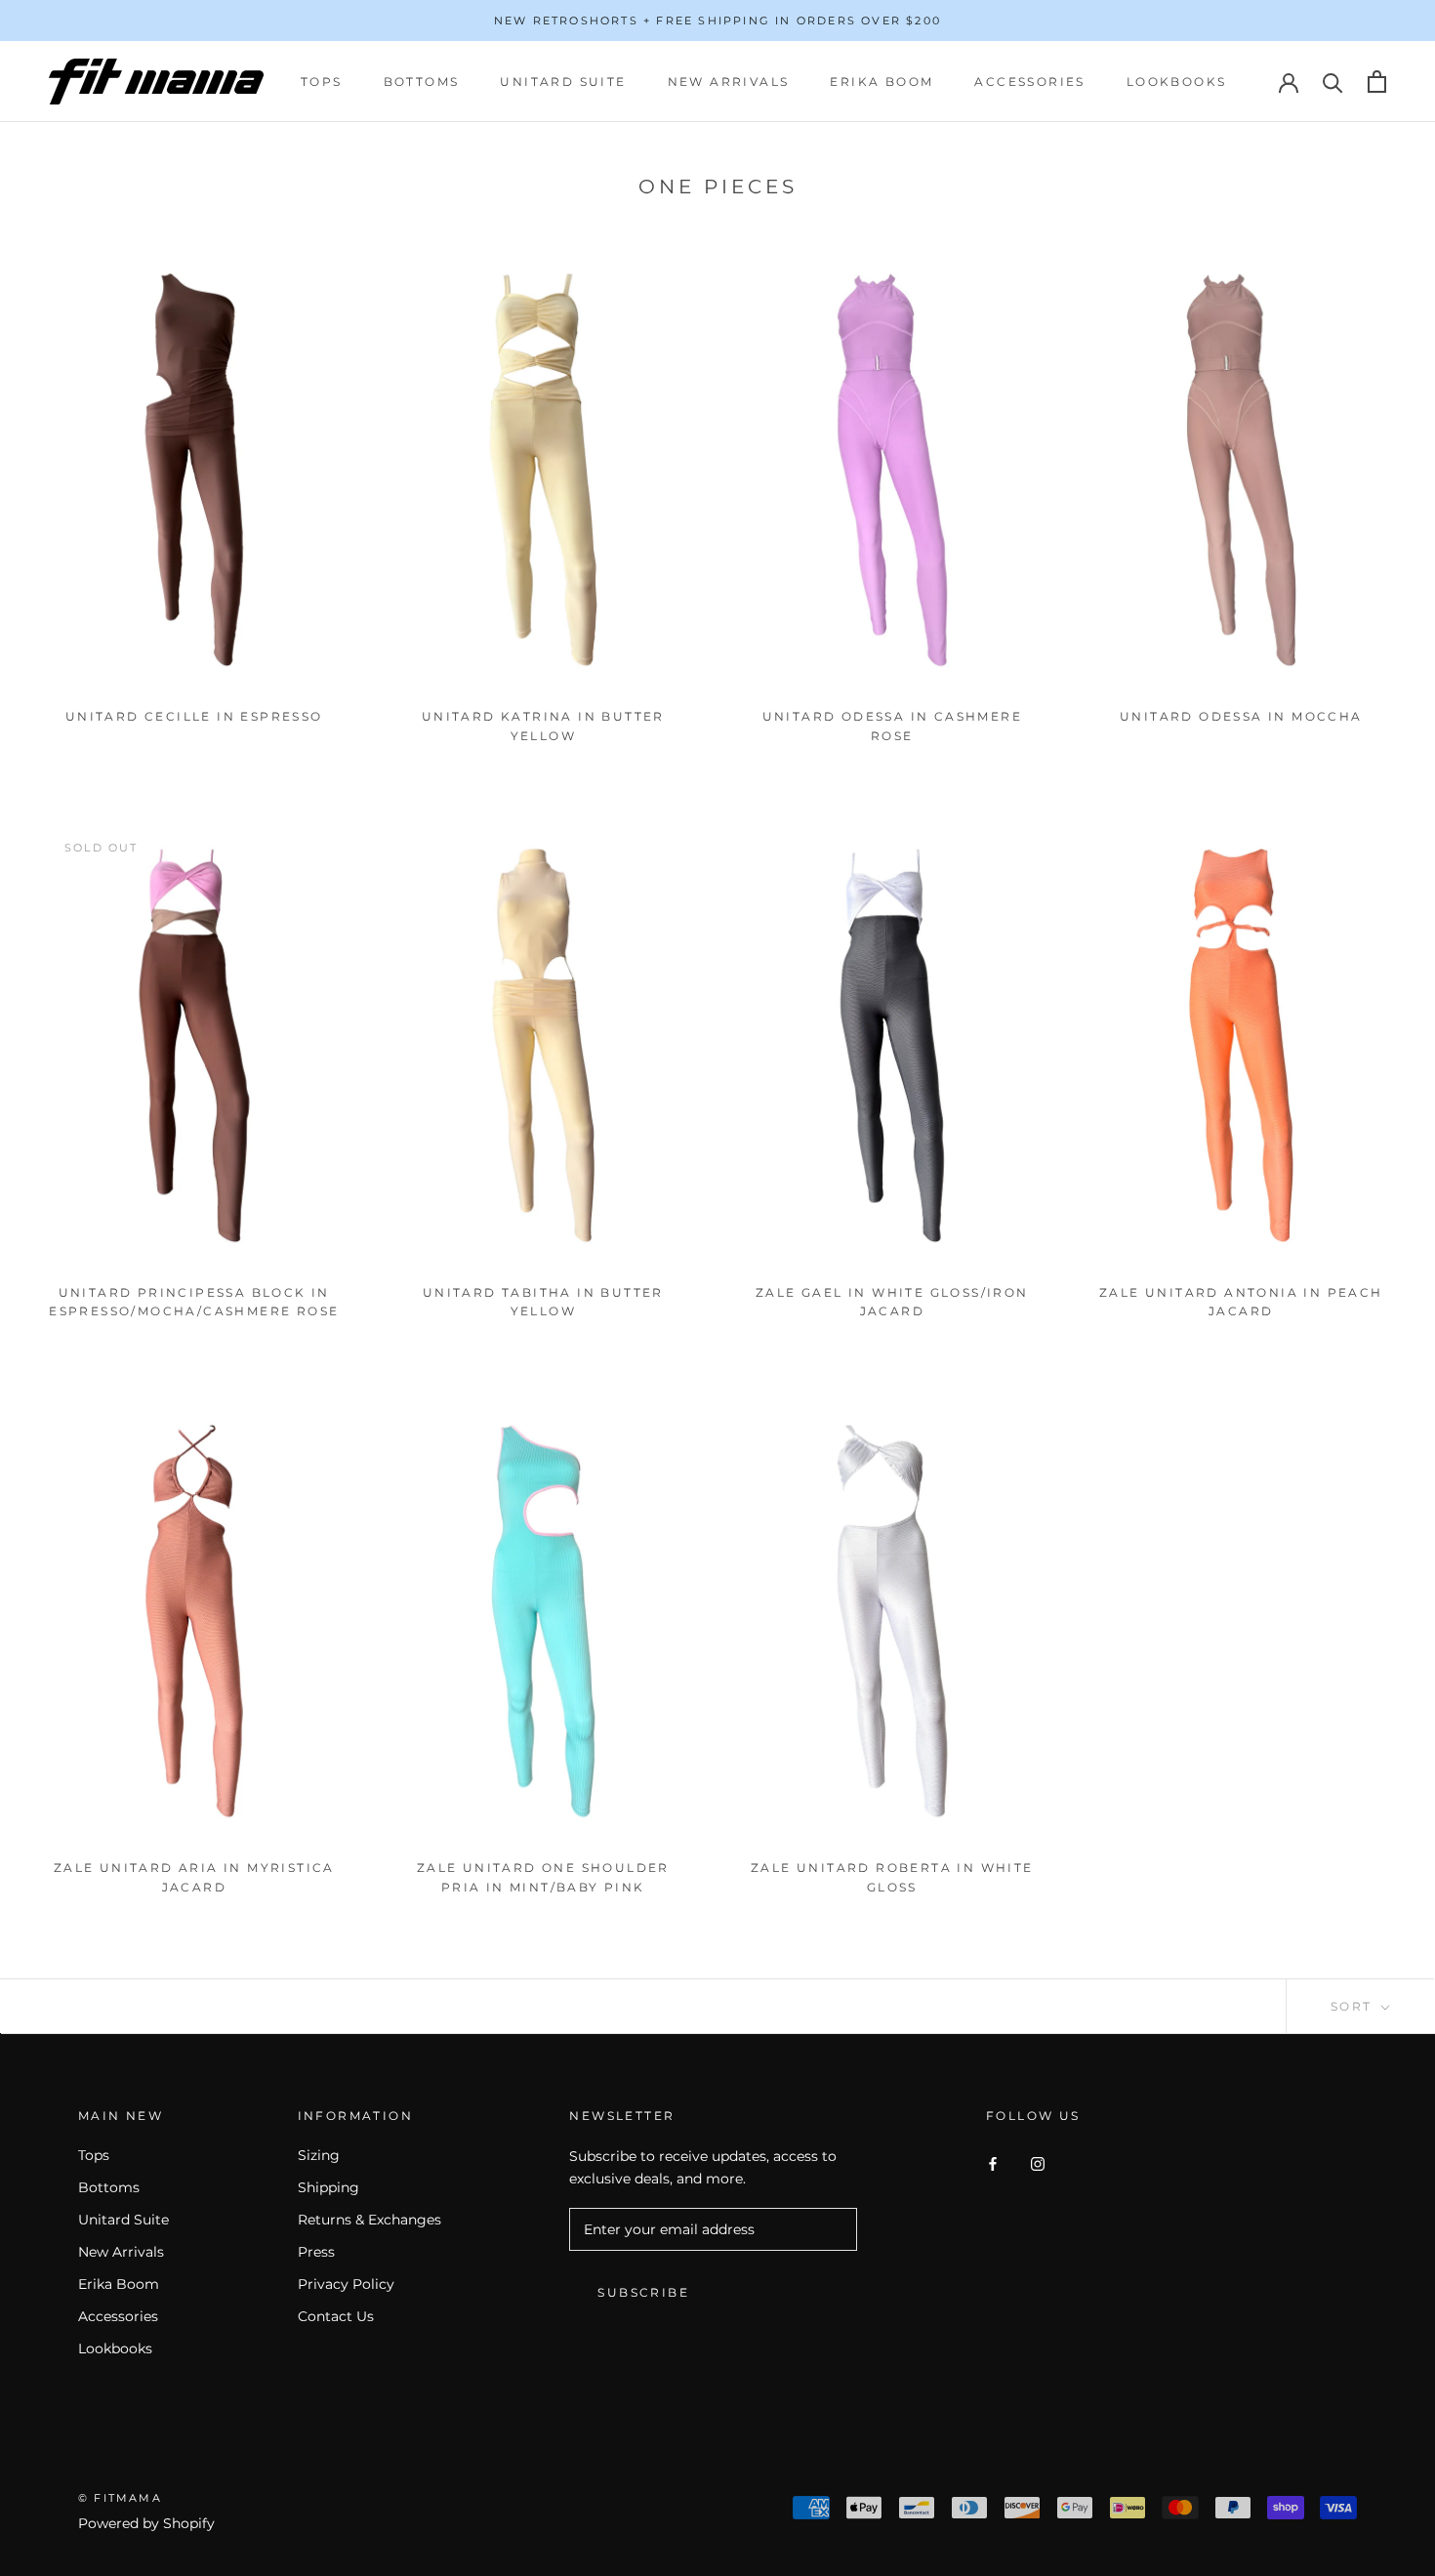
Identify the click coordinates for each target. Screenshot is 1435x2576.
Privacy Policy (346, 2284)
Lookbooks (1177, 82)
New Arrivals (729, 82)
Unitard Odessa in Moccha (1241, 716)
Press (316, 2252)
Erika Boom (881, 82)
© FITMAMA (120, 2498)
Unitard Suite (563, 82)
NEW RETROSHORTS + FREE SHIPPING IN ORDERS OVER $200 (717, 21)
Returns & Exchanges (369, 2220)
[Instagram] (1038, 2162)
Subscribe (643, 2292)
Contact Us (336, 2316)
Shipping (328, 2187)
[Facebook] (993, 2162)
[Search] (1333, 82)
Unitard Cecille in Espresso (194, 716)
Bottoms (422, 82)
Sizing (319, 2155)
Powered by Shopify (146, 2523)
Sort (1354, 2006)
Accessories (1029, 82)
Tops (322, 82)
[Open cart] (1377, 82)
